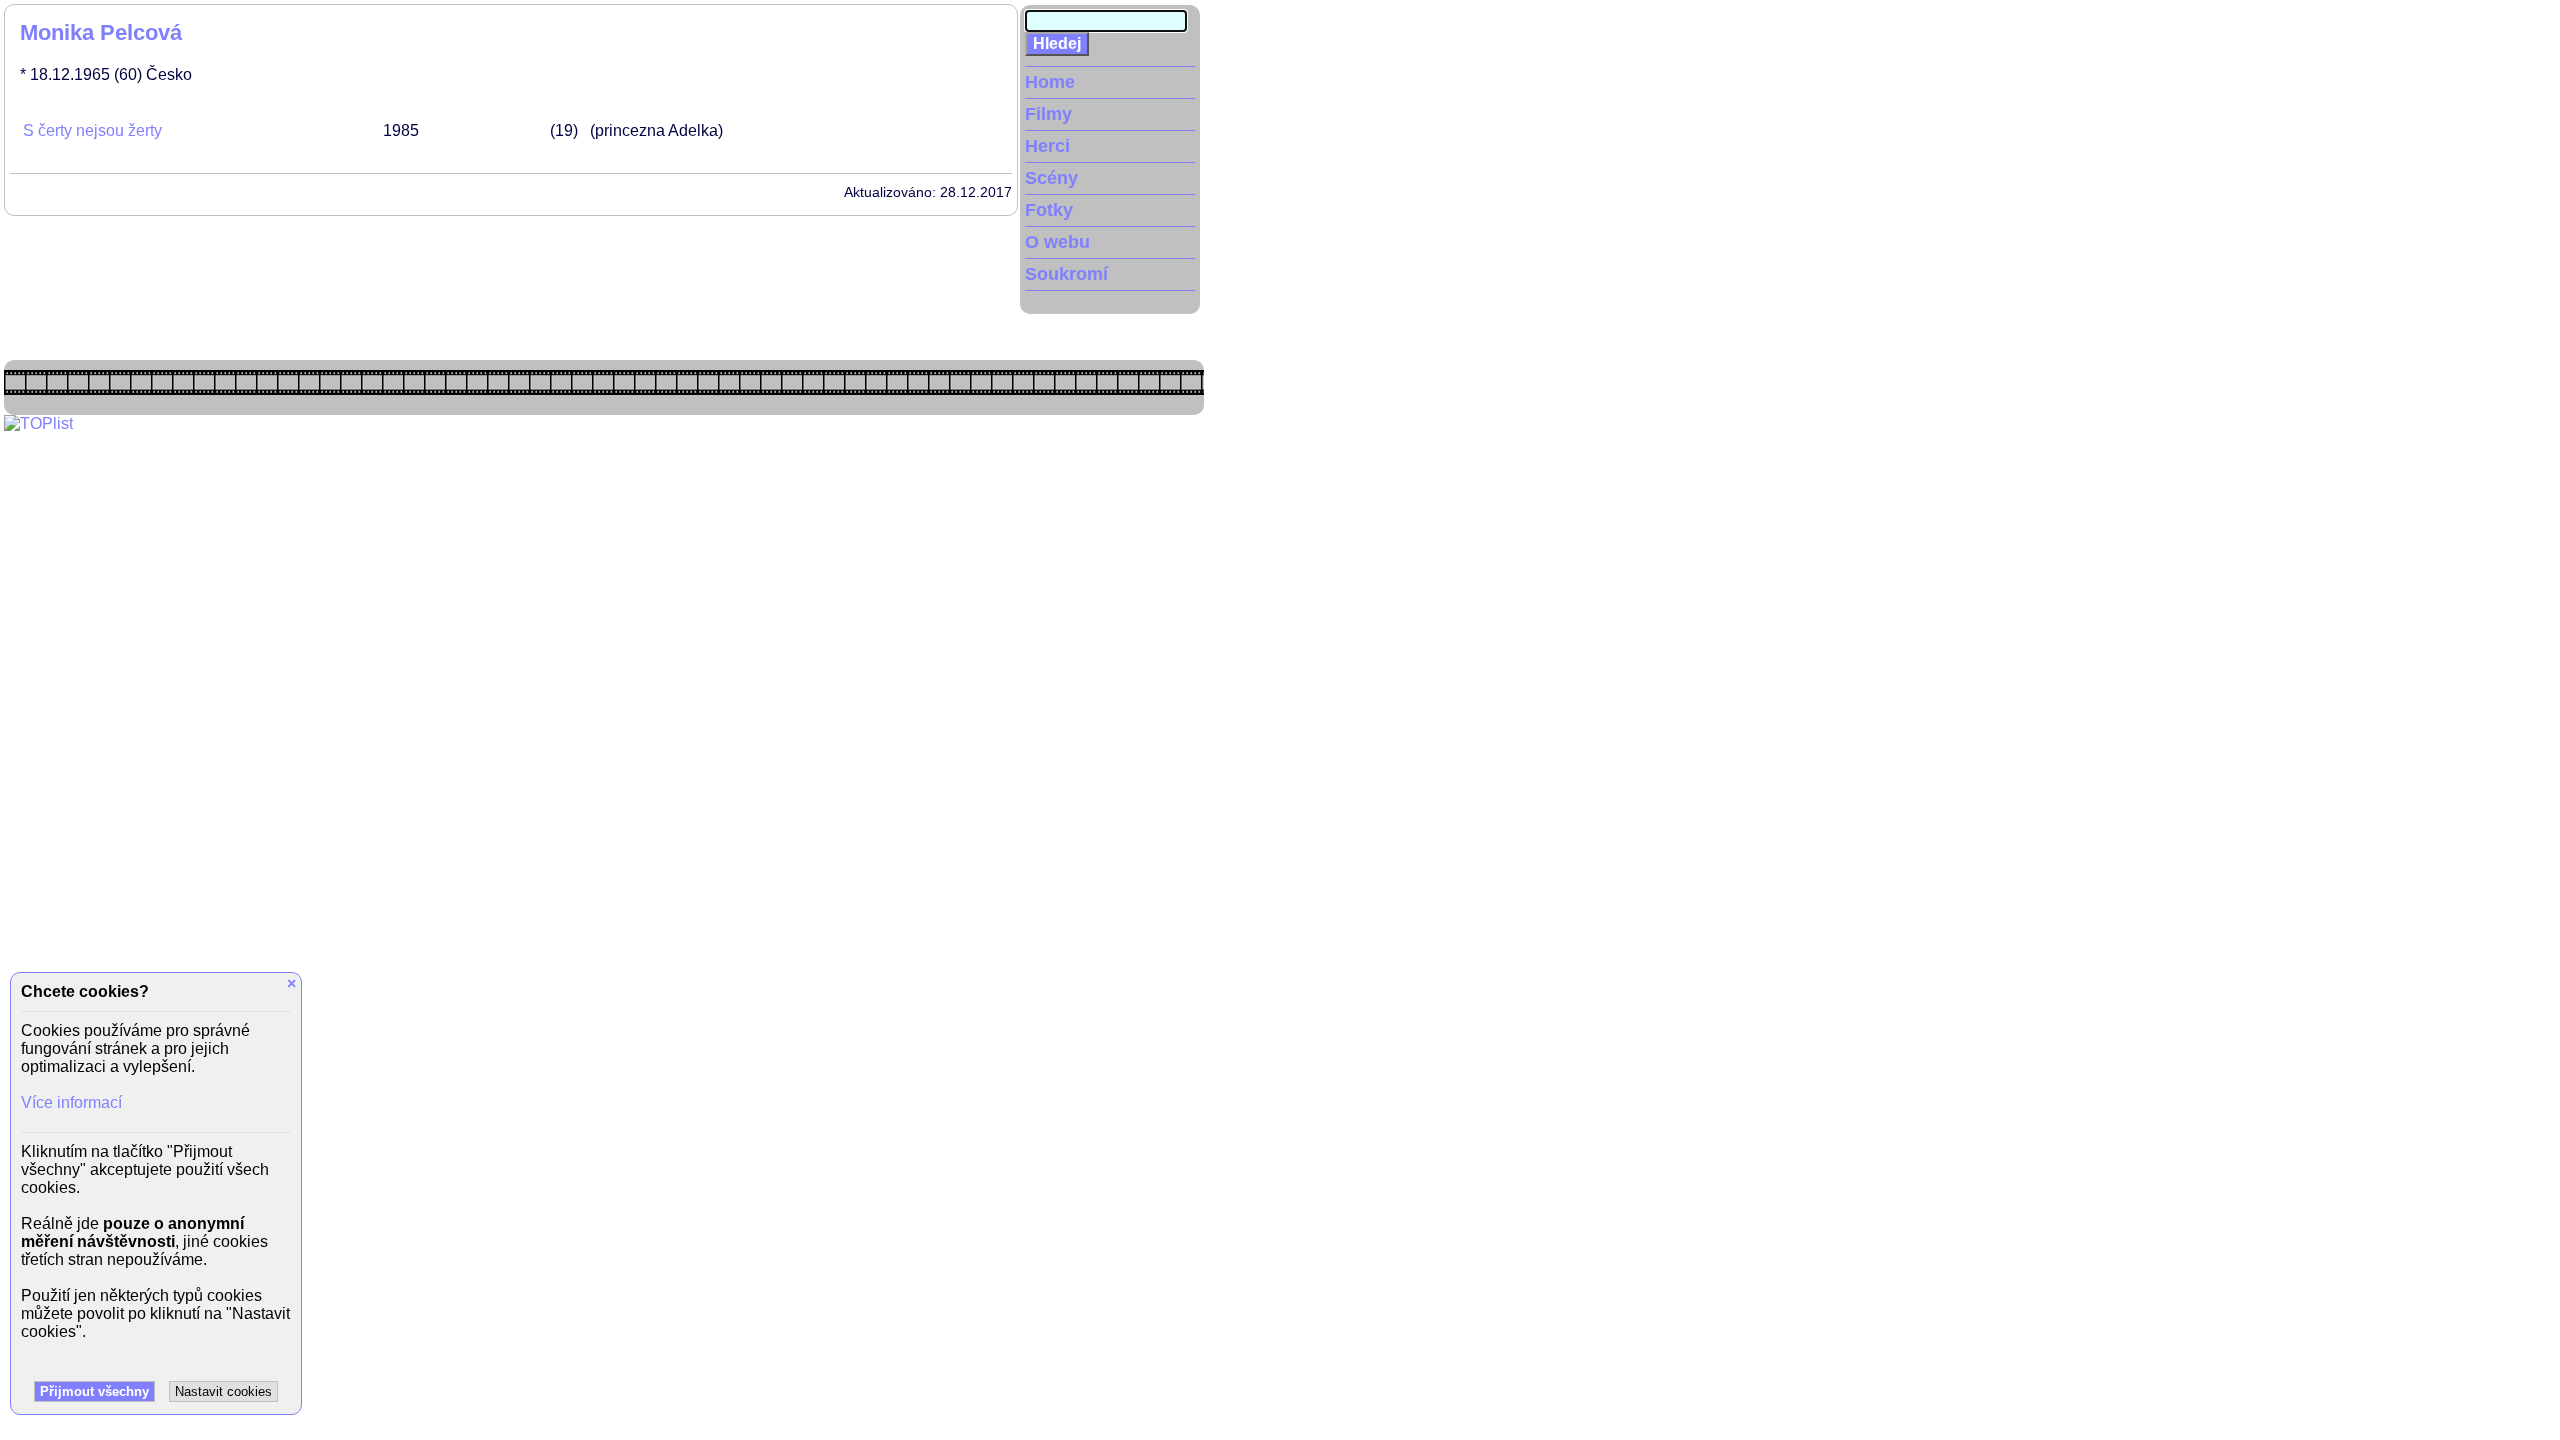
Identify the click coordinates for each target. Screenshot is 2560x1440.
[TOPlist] (38, 423)
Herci (1047, 146)
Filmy (1048, 114)
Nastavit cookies (223, 1391)
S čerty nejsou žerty (92, 130)
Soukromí (1066, 274)
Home (1050, 82)
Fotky (1049, 210)
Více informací (71, 1102)
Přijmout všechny (94, 1391)
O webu (1057, 242)
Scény (1051, 178)
